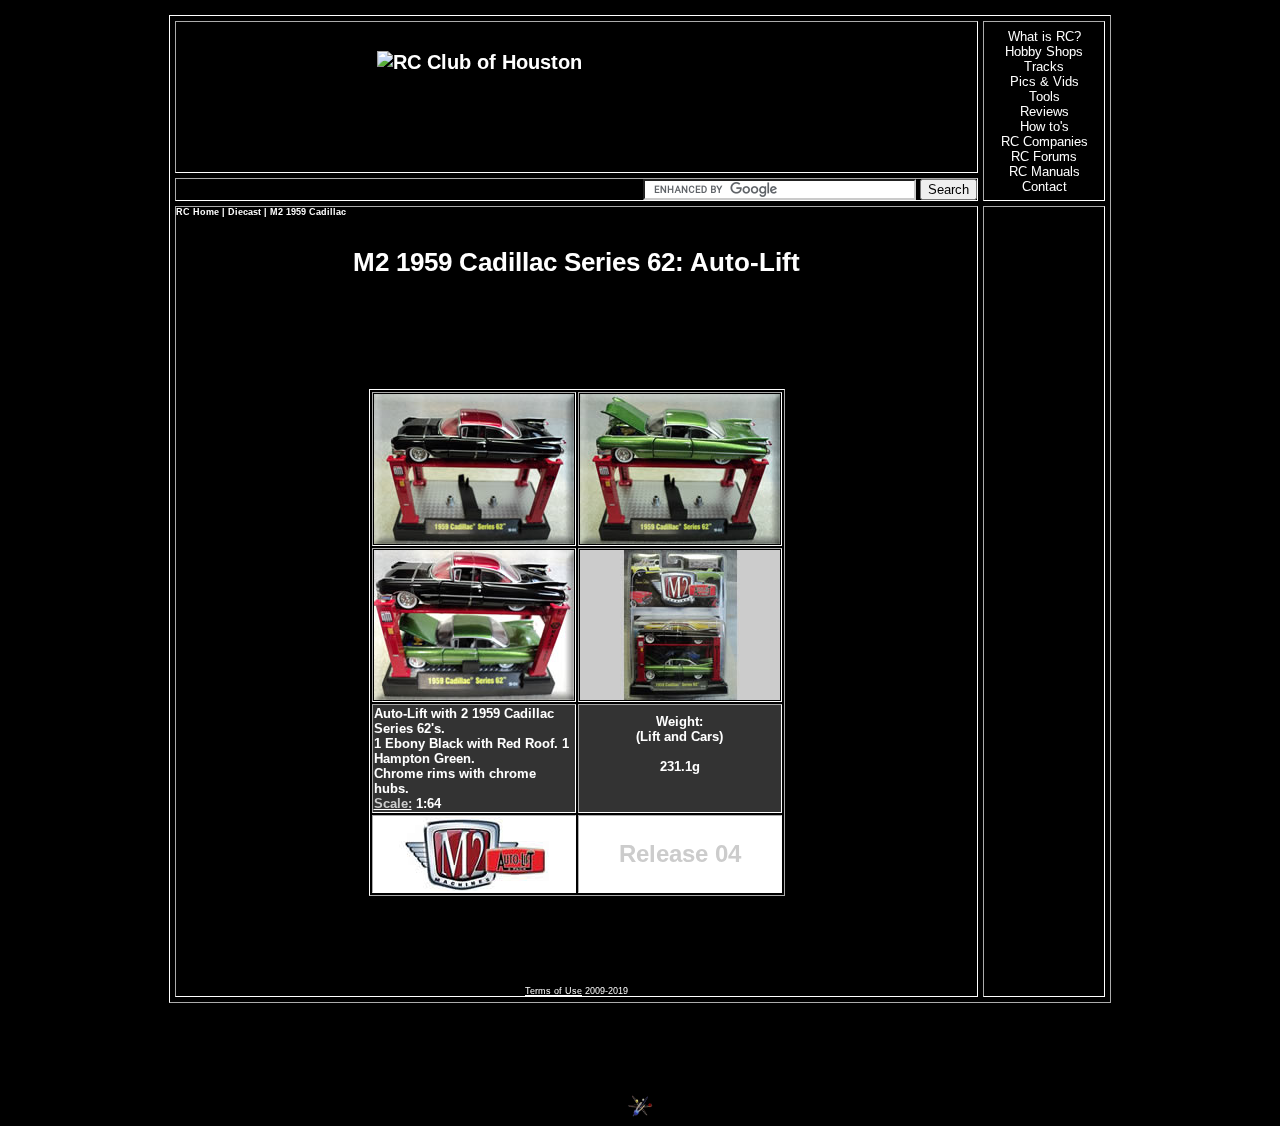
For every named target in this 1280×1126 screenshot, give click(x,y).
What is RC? (1044, 36)
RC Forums (1044, 156)
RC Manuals (1044, 171)
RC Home (197, 212)
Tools (1044, 96)
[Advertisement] (577, 311)
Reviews (1044, 111)
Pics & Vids (1044, 81)
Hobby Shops (1044, 51)
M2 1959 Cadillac (308, 212)
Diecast (244, 212)
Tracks (1044, 66)
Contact (1044, 186)
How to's (1044, 126)
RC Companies (1044, 141)
